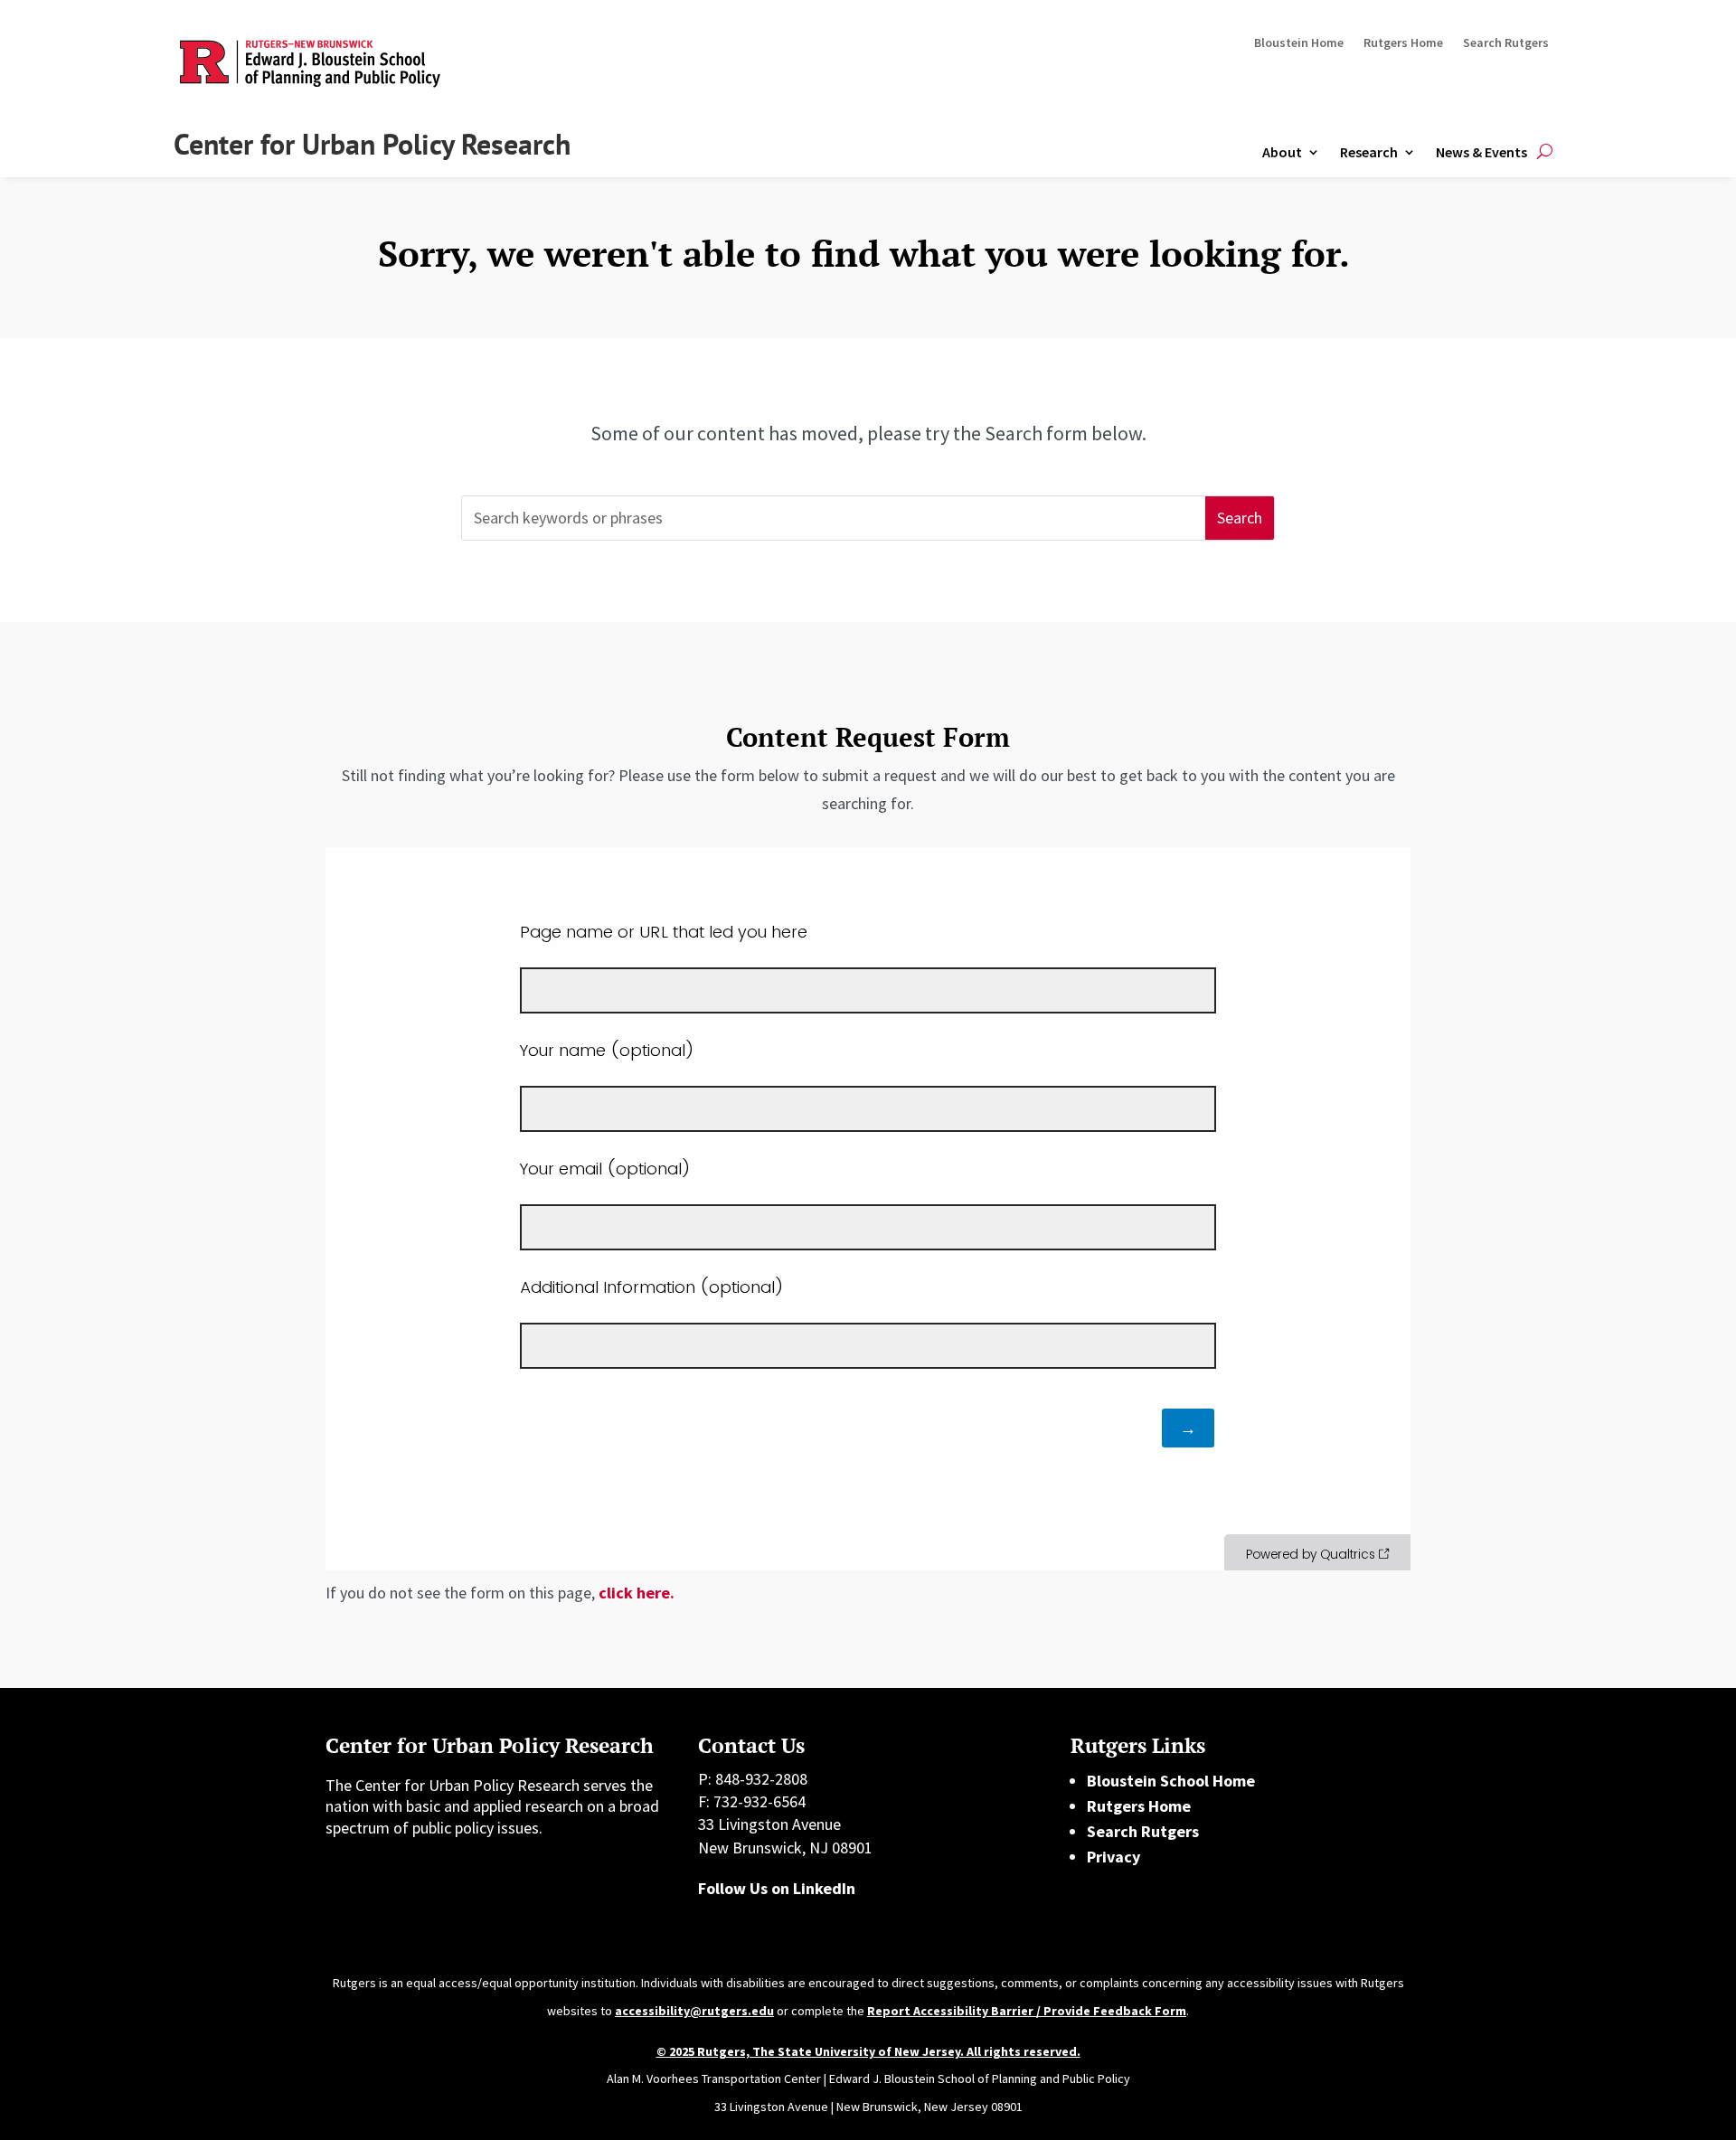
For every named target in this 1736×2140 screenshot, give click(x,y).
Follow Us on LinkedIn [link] (777, 1888)
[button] (1240, 519)
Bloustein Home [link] (1299, 43)
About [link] (1282, 152)
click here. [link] (637, 1593)
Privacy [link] (1113, 1857)
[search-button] (1545, 152)
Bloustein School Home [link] (1171, 1781)
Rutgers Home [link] (1403, 43)
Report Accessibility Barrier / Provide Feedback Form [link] (1027, 2011)
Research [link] (1369, 152)
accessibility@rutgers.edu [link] (694, 2011)
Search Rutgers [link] (1506, 43)
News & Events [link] (1481, 152)
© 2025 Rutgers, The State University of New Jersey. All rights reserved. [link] (868, 2051)
